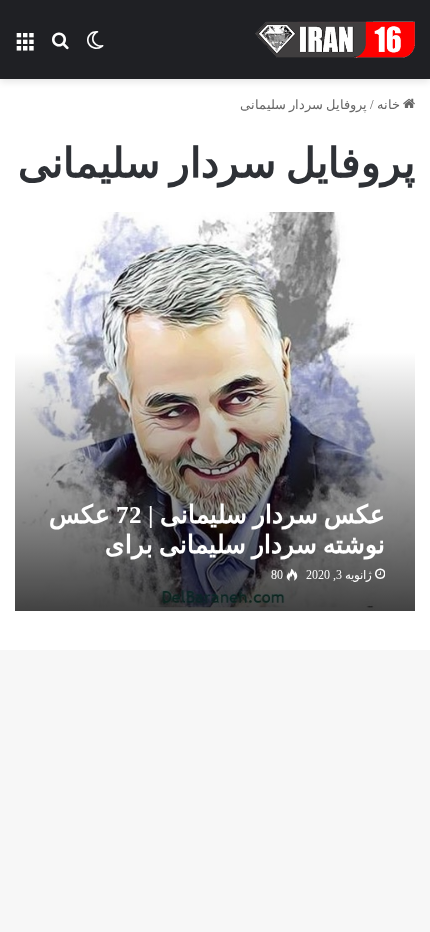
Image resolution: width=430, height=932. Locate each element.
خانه (390, 104)
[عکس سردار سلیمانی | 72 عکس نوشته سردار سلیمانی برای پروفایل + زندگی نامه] (214, 411)
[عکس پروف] (335, 39)
